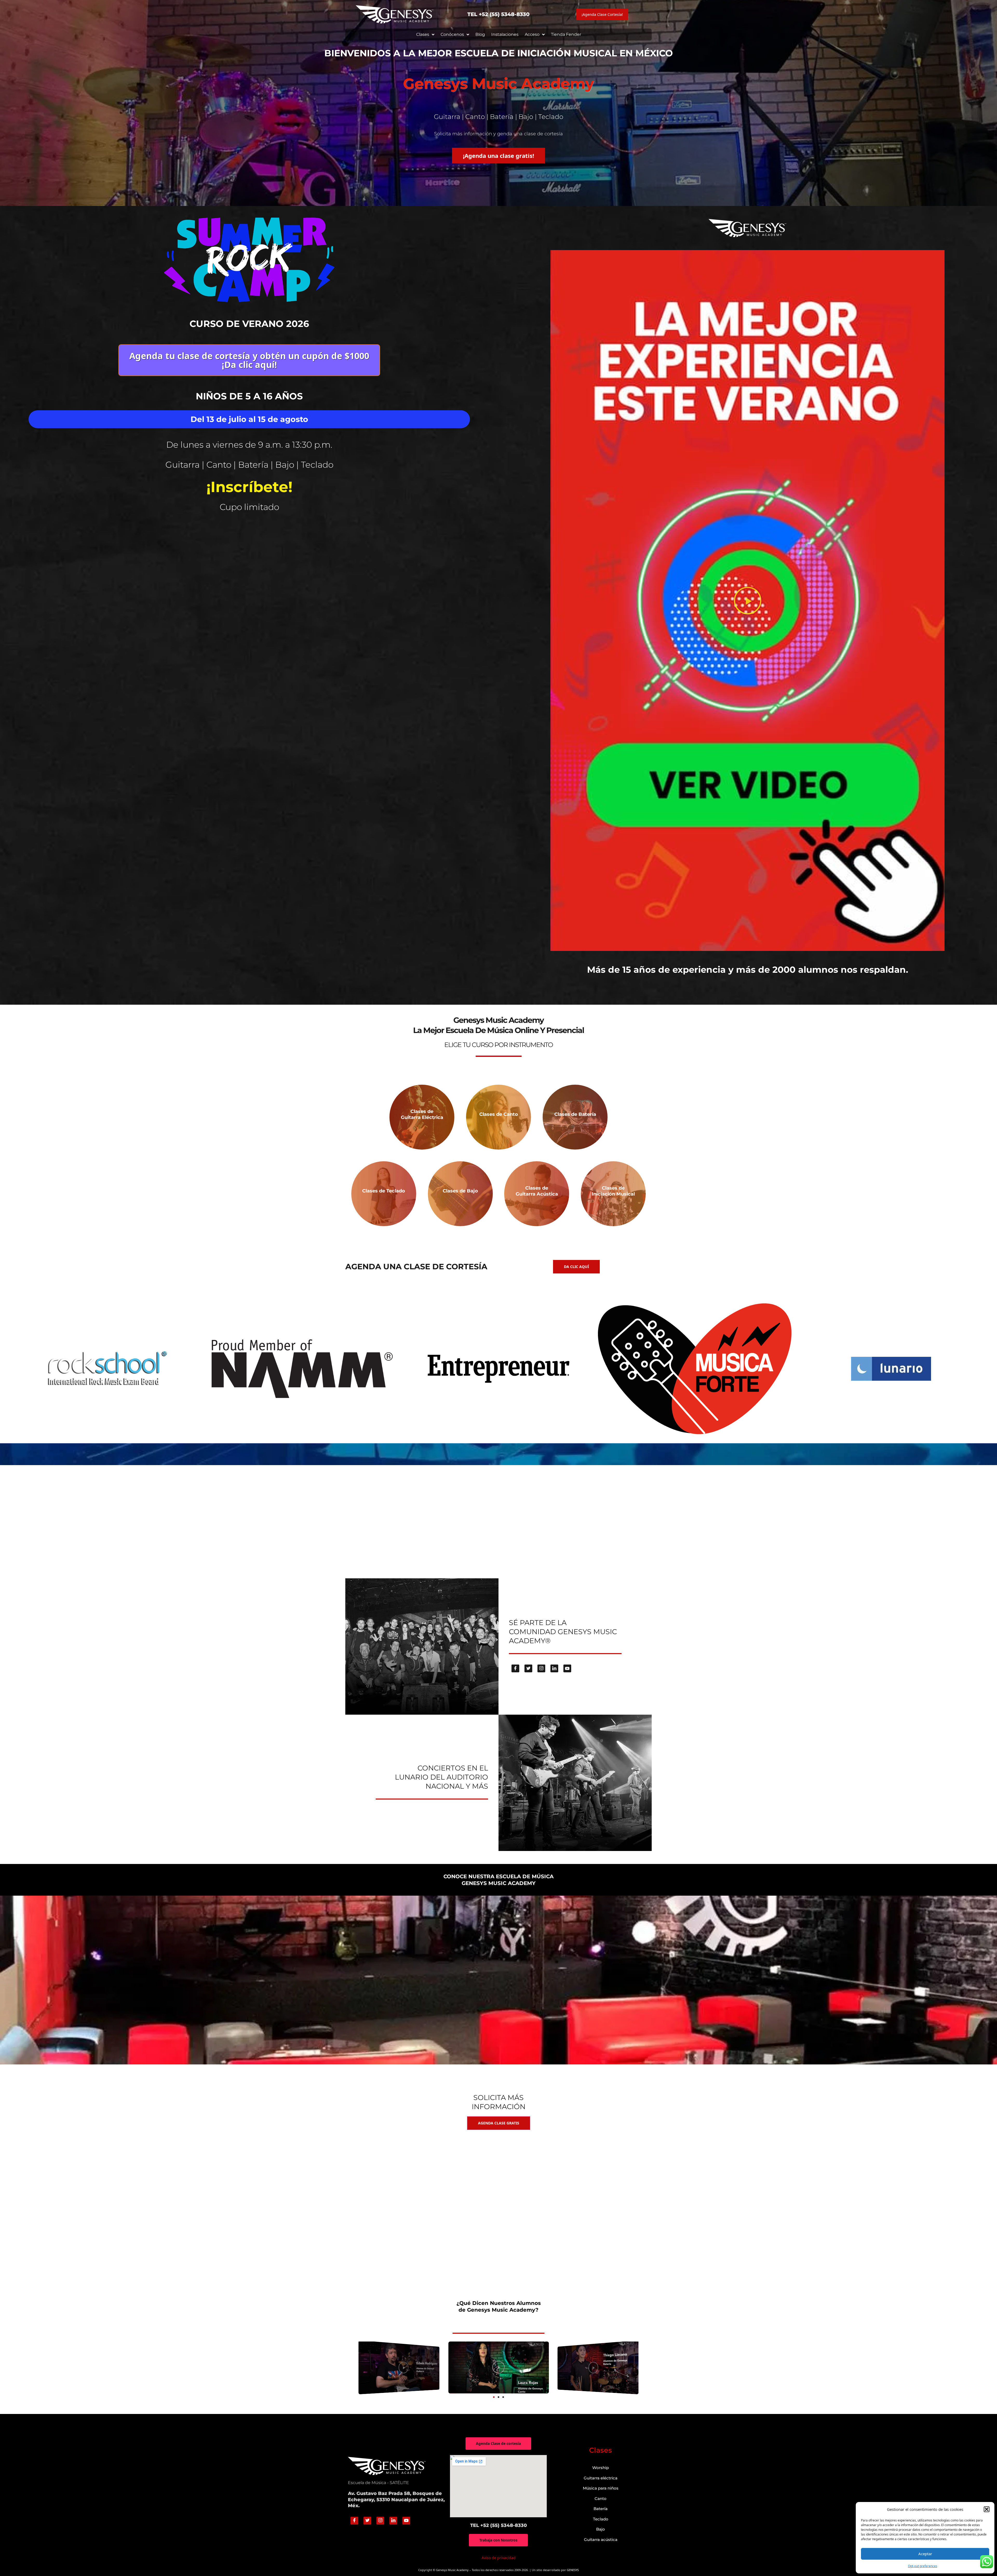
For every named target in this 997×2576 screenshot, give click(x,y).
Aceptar (925, 2554)
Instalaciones (505, 34)
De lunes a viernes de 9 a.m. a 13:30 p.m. (249, 445)
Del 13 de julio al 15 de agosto (249, 419)
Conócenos (452, 34)
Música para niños (601, 2488)
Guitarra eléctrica (601, 2478)
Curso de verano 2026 (249, 324)
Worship (601, 2468)
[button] (987, 2509)
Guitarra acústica (601, 2540)
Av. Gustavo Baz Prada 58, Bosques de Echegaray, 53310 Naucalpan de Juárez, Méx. (396, 2500)
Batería (601, 2509)
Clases (423, 34)
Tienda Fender (566, 34)
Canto (601, 2498)
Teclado (601, 2519)
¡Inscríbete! (249, 487)
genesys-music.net (499, 990)
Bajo (601, 2529)
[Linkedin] (554, 1668)
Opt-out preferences (923, 2566)
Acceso (532, 34)
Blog (480, 34)
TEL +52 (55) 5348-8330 (498, 14)
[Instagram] (541, 1668)
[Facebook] (515, 1668)
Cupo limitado (249, 507)
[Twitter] (528, 1668)
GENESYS (573, 2570)
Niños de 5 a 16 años (249, 396)
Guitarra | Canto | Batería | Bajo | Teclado (249, 465)
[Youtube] (567, 1668)
